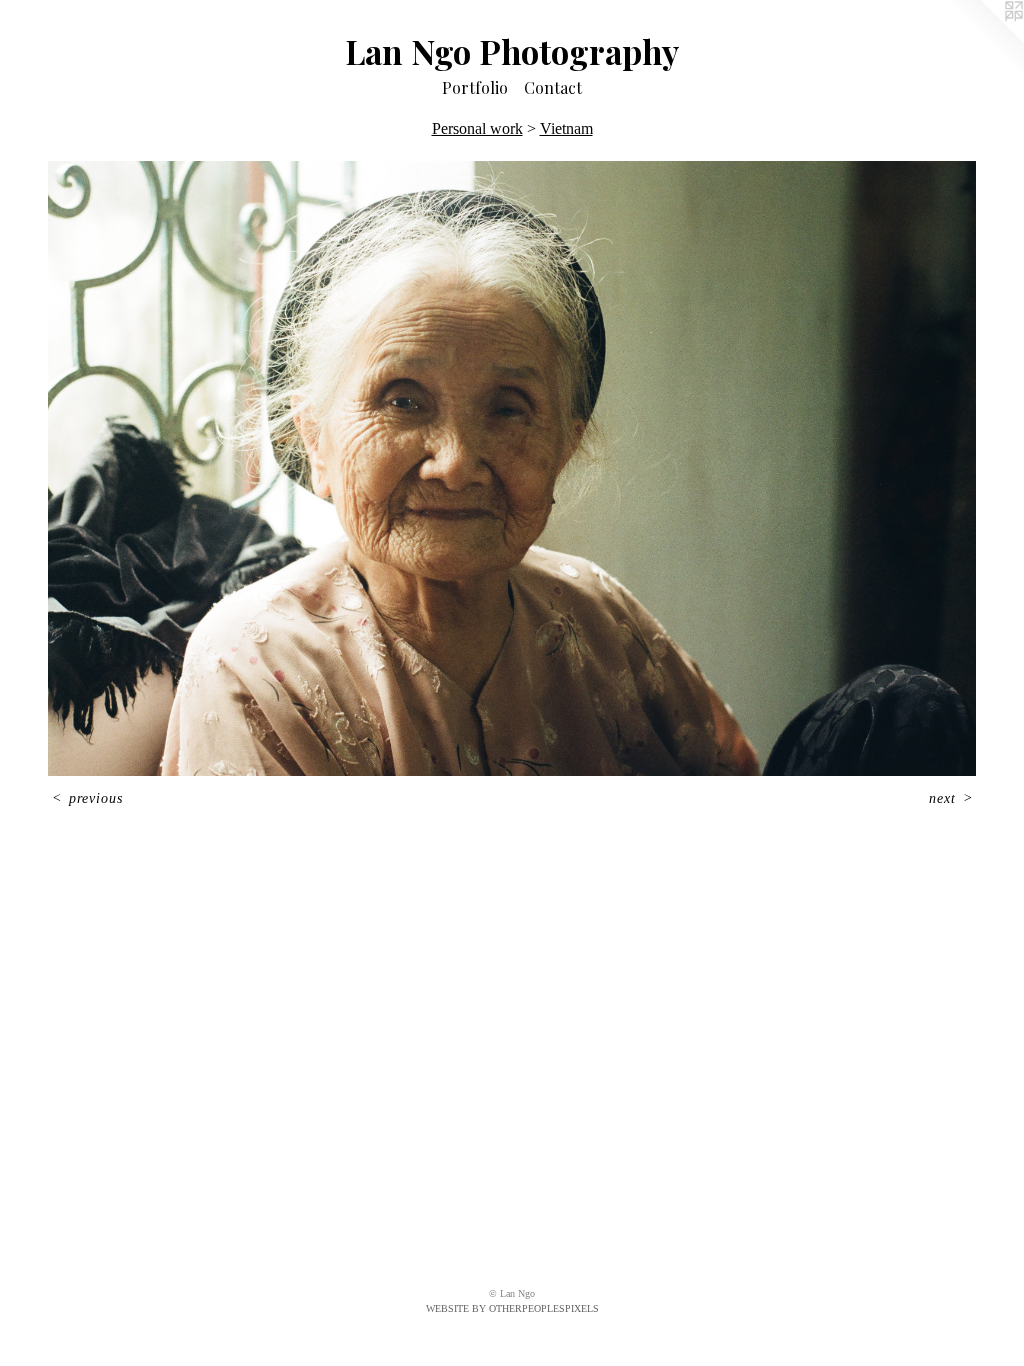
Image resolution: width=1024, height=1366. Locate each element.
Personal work (477, 128)
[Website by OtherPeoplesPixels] (984, 40)
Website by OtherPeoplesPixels (512, 1308)
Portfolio (475, 87)
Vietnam (566, 128)
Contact (553, 87)
